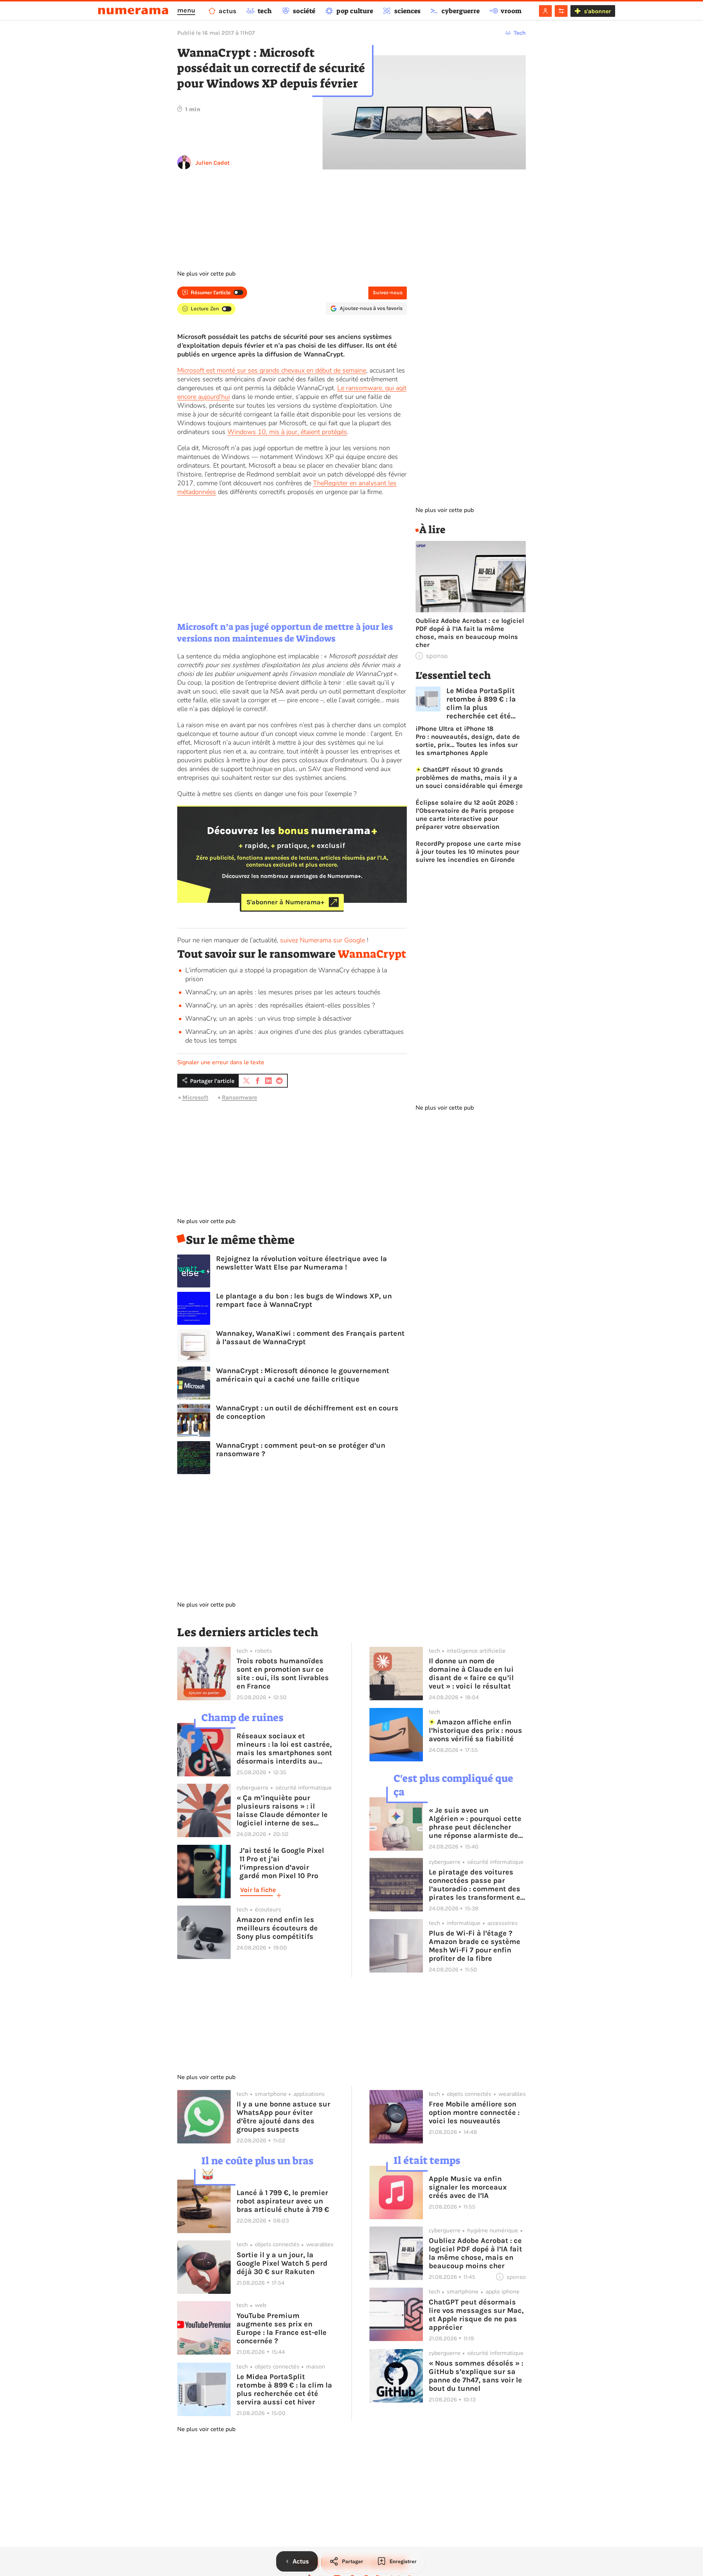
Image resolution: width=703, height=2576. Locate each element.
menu (186, 10)
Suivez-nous (388, 293)
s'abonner (597, 11)
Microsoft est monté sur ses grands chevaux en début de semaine (272, 370)
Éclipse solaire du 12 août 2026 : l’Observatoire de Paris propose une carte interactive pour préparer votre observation (467, 815)
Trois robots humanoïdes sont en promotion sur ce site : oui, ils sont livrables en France (283, 1674)
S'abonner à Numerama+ (285, 902)
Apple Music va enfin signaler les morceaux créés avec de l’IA (468, 2187)
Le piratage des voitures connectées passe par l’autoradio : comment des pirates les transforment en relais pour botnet (477, 1885)
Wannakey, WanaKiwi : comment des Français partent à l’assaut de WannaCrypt (310, 1338)
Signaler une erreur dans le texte (221, 1062)
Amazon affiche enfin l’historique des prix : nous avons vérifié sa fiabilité (475, 1730)
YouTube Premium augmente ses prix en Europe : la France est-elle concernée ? (282, 2328)
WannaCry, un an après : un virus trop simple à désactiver (268, 1018)
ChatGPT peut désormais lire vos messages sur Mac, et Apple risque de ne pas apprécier (476, 2315)
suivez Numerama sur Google (323, 940)
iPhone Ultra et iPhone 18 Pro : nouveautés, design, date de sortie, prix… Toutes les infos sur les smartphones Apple (468, 741)
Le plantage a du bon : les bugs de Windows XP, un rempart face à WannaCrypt (304, 1300)
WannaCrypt (372, 954)
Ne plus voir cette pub (206, 274)
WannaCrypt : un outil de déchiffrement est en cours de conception (307, 1412)
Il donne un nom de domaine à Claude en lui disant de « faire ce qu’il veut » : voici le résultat (471, 1674)
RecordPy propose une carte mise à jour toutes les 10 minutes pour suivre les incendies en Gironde (468, 852)
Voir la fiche (258, 1890)
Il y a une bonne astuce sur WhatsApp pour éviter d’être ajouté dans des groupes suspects (283, 2117)
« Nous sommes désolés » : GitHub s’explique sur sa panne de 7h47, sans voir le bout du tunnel (476, 2376)
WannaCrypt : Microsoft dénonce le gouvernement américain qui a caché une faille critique (303, 1375)
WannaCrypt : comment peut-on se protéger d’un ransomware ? (301, 1450)
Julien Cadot (213, 163)
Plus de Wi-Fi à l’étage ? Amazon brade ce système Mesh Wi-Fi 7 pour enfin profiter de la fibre (475, 1946)
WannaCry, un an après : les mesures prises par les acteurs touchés (283, 992)
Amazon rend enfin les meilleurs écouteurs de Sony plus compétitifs (277, 1928)
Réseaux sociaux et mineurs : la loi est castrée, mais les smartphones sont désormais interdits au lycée (284, 1749)
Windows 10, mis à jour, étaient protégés (287, 432)
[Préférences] (561, 11)
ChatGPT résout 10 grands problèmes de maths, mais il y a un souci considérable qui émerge (469, 778)
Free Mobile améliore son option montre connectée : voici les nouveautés (474, 2113)
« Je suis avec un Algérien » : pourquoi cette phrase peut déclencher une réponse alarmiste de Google (475, 1823)
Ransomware (239, 1097)
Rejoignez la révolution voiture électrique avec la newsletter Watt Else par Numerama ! (302, 1263)
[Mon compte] (545, 11)
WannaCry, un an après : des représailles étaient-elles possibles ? (280, 1005)
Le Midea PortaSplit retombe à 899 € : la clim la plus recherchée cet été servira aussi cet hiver (486, 703)
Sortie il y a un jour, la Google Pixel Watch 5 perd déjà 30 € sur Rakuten (282, 2263)
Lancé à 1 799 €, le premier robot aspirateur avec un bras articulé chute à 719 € (283, 2201)
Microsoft (195, 1097)
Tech (520, 33)
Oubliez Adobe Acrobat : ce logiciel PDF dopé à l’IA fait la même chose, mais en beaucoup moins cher (470, 633)
